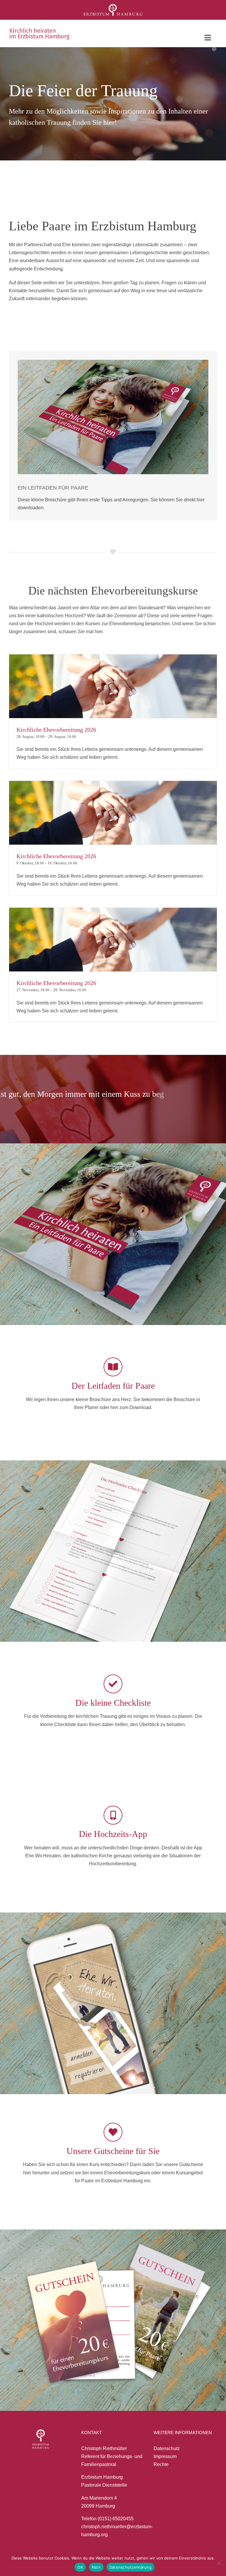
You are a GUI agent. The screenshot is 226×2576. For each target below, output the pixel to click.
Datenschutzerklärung (131, 2567)
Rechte (161, 2464)
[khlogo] (40, 30)
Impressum (165, 2456)
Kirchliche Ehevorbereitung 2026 (56, 730)
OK (80, 2567)
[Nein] (219, 2563)
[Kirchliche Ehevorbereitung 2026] (113, 686)
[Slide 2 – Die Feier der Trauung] (113, 104)
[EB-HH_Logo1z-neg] (113, 6)
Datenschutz (167, 2448)
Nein (96, 2567)
